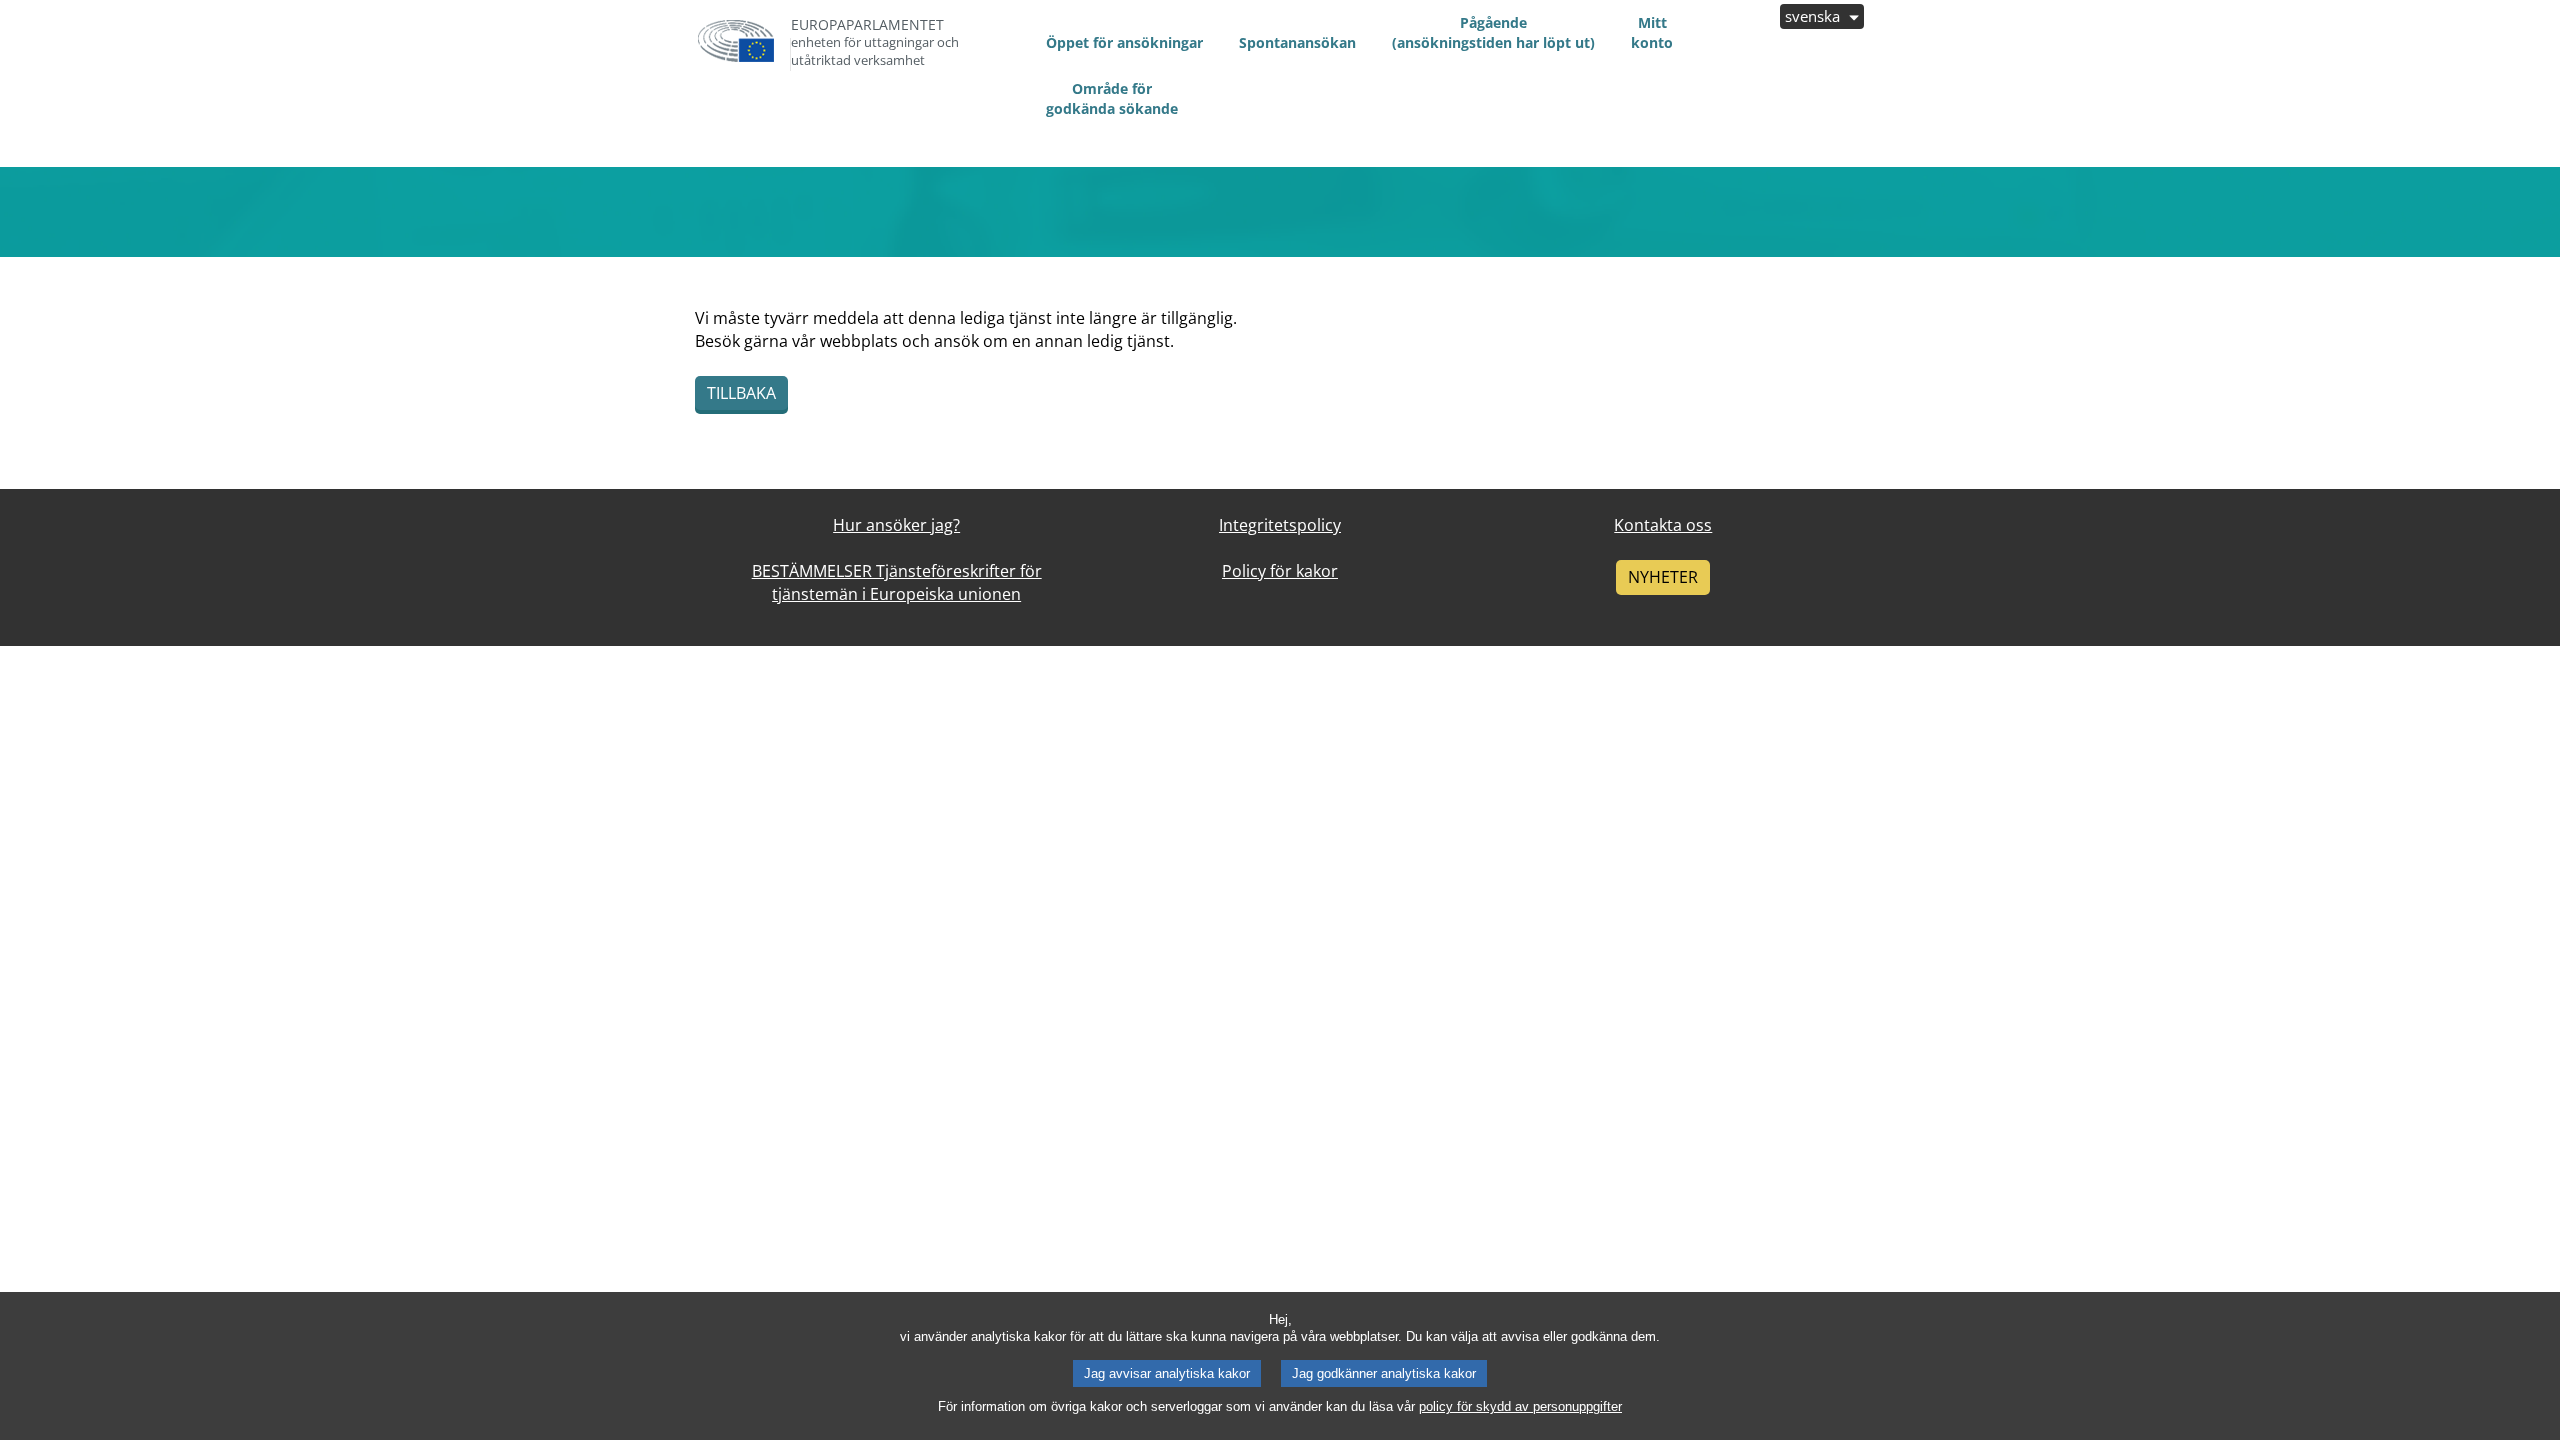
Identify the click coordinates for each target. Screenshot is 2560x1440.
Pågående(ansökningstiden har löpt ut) (1493, 32)
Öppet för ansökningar (1124, 42)
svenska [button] (1814, 16)
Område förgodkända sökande (1112, 98)
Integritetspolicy (1280, 525)
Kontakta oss (1663, 525)
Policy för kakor (1280, 571)
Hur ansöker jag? (896, 525)
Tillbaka (741, 393)
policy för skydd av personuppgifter (1520, 1406)
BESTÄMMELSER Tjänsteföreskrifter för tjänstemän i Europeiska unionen (897, 582)
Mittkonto (1652, 32)
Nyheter (1663, 577)
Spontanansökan (1297, 42)
